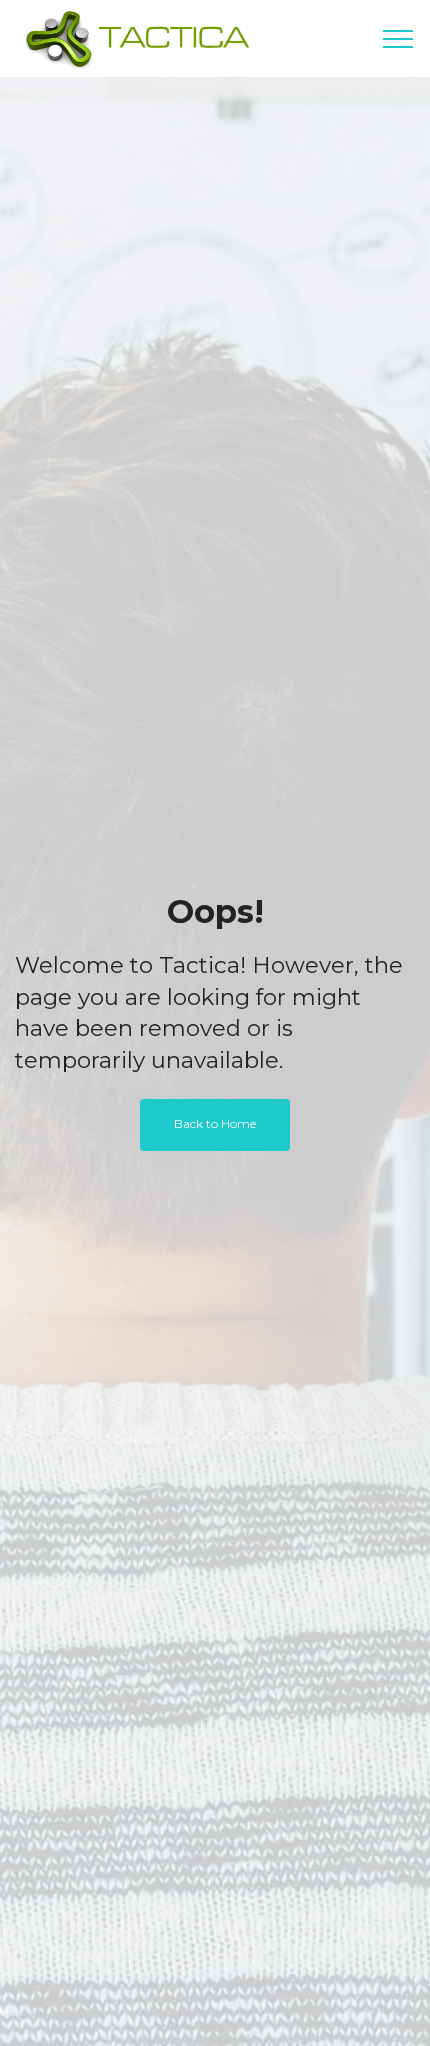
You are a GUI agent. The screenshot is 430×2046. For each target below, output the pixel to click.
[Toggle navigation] (398, 39)
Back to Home (215, 1123)
